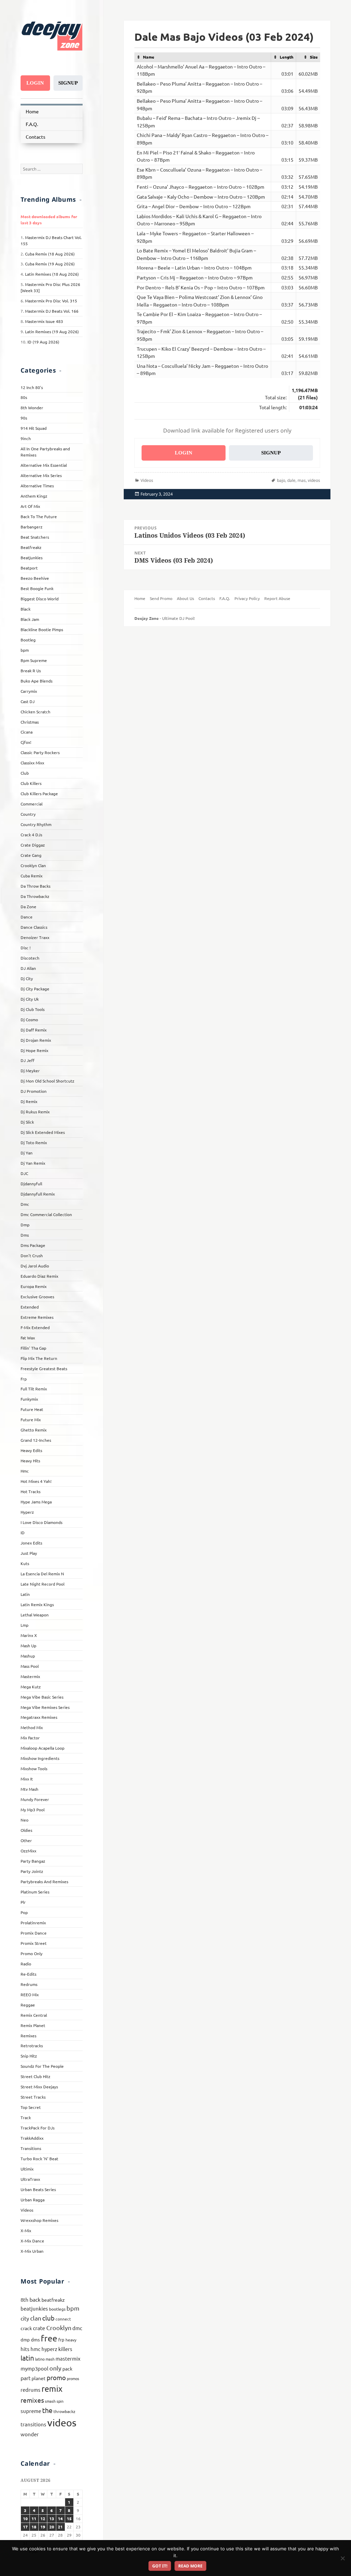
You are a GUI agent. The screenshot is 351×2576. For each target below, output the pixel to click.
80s (24, 397)
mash (50, 2359)
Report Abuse (277, 598)
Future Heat (32, 1409)
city (25, 2318)
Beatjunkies (32, 558)
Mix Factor (30, 1738)
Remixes (28, 2036)
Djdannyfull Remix (38, 1194)
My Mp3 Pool (33, 1810)
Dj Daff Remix (34, 1030)
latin (27, 2358)
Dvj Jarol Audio (35, 1266)
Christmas (30, 722)
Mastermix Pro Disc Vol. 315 (51, 301)
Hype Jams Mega (36, 1502)
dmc (77, 2328)
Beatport (29, 568)
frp (61, 2340)
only (55, 2368)
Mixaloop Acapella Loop (43, 1748)
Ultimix (27, 2169)
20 (52, 2527)
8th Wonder (32, 408)
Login (35, 83)
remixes (32, 2400)
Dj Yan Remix (33, 1163)
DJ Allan (28, 968)
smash (50, 2401)
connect (63, 2319)
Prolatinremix (33, 1923)
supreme (31, 2411)
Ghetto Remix (34, 1430)
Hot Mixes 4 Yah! (36, 1481)
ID (23, 1533)
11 (34, 2518)
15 (69, 2518)
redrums (31, 2390)
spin (60, 2401)
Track (26, 2117)
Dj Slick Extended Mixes (43, 1132)
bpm (25, 650)
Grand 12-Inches (36, 1440)
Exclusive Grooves (37, 1297)
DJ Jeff (27, 1060)
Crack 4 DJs (31, 835)
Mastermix (30, 1676)
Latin (25, 1594)
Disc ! (26, 948)
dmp (25, 2340)
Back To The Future (39, 516)
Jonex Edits (31, 1543)
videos (62, 2423)
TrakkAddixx (32, 2138)
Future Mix (31, 1420)
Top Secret (31, 2107)
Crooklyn (59, 2328)
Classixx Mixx (32, 763)
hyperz (49, 2349)
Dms (25, 1235)
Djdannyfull (31, 1184)
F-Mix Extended (35, 1327)
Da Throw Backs (35, 886)
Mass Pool (30, 1666)
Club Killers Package (39, 793)
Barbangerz (32, 527)
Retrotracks (32, 2046)
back (35, 2299)
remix (52, 2389)
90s (24, 418)
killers (65, 2349)
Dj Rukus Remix (35, 1112)
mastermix (68, 2358)
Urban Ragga (33, 2200)
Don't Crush (32, 1255)
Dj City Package (35, 989)
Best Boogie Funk (37, 588)
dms (35, 2339)
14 (60, 2518)
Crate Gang (31, 855)
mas (302, 480)
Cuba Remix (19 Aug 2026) (50, 264)
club (48, 2318)
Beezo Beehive (35, 578)
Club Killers (31, 783)
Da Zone (28, 906)
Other (26, 1840)
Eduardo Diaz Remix (39, 1276)
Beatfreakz (31, 547)
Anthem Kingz (34, 496)
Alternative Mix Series (41, 475)
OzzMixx (28, 1851)
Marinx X (29, 1635)
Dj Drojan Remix (36, 1040)
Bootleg (28, 640)
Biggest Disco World (40, 599)
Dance (27, 917)
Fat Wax (28, 1338)
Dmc (25, 1204)
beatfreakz (53, 2300)
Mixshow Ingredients (40, 1758)
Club (25, 773)
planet (39, 2378)
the (47, 2410)
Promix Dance (34, 1933)
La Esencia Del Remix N (42, 1574)
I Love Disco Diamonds (41, 1522)
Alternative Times (37, 486)
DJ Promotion (34, 1091)
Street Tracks (33, 2097)
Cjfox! (26, 742)
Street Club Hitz (35, 2076)
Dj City (27, 978)
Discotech (30, 958)
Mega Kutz (31, 1687)
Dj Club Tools (33, 1009)
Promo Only (32, 1953)
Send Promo (161, 598)
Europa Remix (34, 1286)
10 (25, 2518)
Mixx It (27, 1779)
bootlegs (57, 2309)
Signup (68, 83)
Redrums (29, 1984)
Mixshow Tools (34, 1768)
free (49, 2338)
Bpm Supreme (34, 660)
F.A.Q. (32, 124)
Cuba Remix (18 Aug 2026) (50, 254)
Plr (23, 1902)
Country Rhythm (36, 824)
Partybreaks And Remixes (44, 1881)
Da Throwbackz (35, 896)
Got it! (160, 2566)
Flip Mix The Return (39, 1358)
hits (25, 2349)
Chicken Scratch (35, 712)
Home (32, 111)
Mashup (28, 1656)
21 (60, 2527)
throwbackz (64, 2411)
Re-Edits (28, 1974)
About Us (185, 598)
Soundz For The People (42, 2066)
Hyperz (27, 1512)
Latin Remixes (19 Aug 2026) (52, 332)
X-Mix (26, 2230)
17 (25, 2527)
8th (25, 2299)
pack (67, 2368)
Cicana (27, 732)
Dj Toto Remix (34, 1142)
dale (291, 480)
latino (40, 2359)
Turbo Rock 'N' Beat (39, 2159)
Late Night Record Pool (43, 1584)
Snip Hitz (29, 2056)
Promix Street (34, 1943)
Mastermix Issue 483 (44, 321)
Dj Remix (29, 1101)
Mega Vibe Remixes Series (45, 1707)
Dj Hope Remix (34, 1050)
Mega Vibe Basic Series (42, 1697)
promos (73, 2378)
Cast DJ (28, 701)
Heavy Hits (30, 1461)
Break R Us (31, 671)
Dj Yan (27, 1153)
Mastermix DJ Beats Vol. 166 (52, 311)
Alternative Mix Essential (44, 465)
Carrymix (29, 691)
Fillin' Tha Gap (33, 1348)
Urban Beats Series (38, 2189)
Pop (24, 1912)
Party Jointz (32, 1871)
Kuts (25, 1563)
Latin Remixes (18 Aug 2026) (52, 274)
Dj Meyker (30, 1071)
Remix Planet (33, 2025)
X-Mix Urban (32, 2251)
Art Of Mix (30, 506)
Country (28, 814)
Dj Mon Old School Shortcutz (47, 1081)
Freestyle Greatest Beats (44, 1368)
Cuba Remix (32, 876)
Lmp (25, 1625)
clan (36, 2318)
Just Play (29, 1553)
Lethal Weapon (35, 1615)
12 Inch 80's (32, 387)
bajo (281, 480)
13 (52, 2518)
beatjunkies (34, 2308)
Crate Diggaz (33, 845)
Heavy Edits (31, 1450)
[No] (342, 2558)
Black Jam (30, 619)
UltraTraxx (30, 2179)
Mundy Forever (35, 1799)
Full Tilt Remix (34, 1389)
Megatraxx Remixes (39, 1717)
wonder (30, 2434)
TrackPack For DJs (38, 2128)
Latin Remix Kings (37, 1604)
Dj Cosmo (29, 1020)
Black (26, 609)
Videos (27, 2210)
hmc (35, 2349)
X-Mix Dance (32, 2241)
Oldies (26, 1830)
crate (39, 2328)
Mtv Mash (29, 1789)
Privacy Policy (247, 598)
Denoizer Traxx (35, 937)
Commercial (32, 804)
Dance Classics (34, 927)
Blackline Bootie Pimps (42, 629)
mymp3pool (34, 2368)
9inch (26, 438)
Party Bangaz (33, 1861)
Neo (25, 1820)
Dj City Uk (30, 999)
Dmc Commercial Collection (46, 1214)
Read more (190, 2566)
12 (43, 2518)
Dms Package (33, 1245)
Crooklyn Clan (33, 865)
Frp (24, 1379)
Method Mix (32, 1727)
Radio (26, 1964)
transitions (33, 2424)
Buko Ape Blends (37, 681)
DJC (24, 1173)
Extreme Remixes (37, 1317)
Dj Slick (27, 1122)
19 (43, 2527)
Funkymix (29, 1399)
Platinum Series (35, 1892)
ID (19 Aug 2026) (43, 342)
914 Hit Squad (34, 428)
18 (34, 2527)
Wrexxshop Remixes (39, 2220)
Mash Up (28, 1646)
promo (56, 2377)
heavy (71, 2340)
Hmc (25, 1471)
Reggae (28, 2005)
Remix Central (34, 2015)
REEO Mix (30, 1994)
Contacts (35, 137)
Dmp (25, 1225)
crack (26, 2328)
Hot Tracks (31, 1491)
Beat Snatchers (35, 537)
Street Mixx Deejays (39, 2087)
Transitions (31, 2148)
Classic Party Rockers (40, 752)
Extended (30, 1307)
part (26, 2378)
